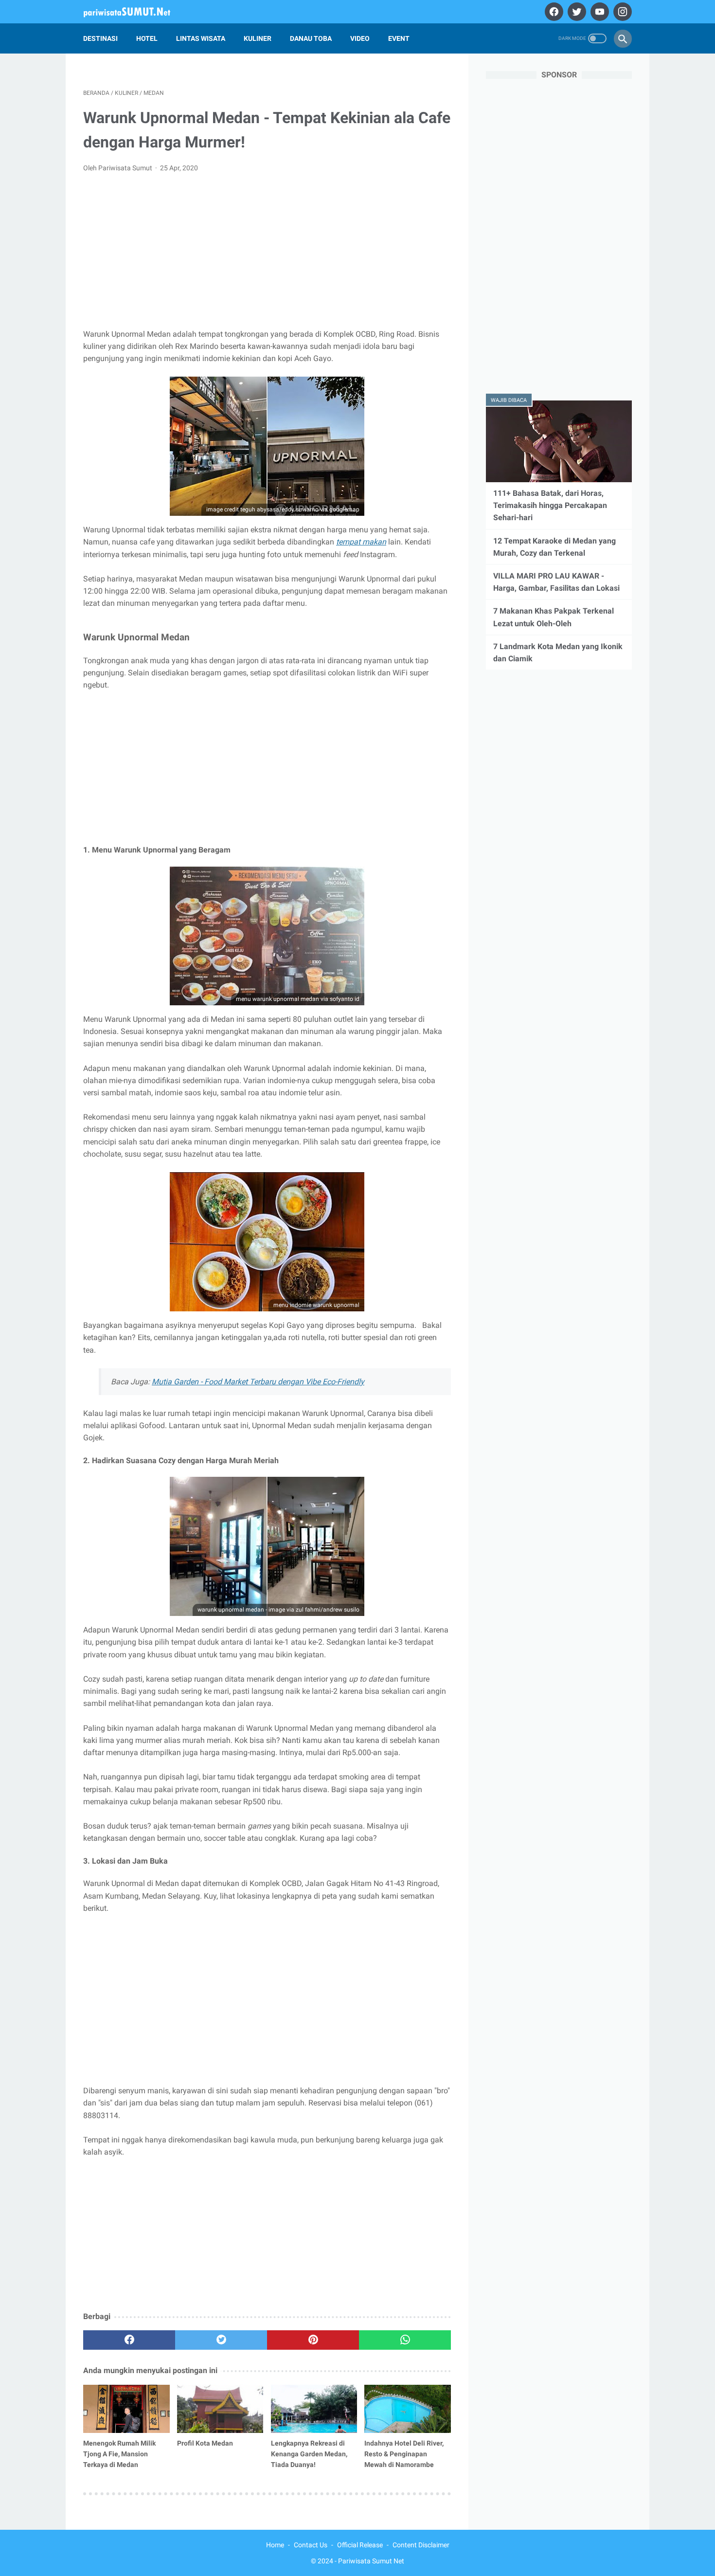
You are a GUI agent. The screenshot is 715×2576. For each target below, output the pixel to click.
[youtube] (599, 12)
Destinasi (100, 38)
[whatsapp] (405, 2340)
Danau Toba (311, 38)
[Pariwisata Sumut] (133, 12)
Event (399, 38)
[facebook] (553, 12)
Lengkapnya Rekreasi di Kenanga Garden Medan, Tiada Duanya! (309, 2454)
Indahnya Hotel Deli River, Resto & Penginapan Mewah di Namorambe (404, 2454)
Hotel (147, 38)
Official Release (360, 2545)
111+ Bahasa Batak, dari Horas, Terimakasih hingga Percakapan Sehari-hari (550, 505)
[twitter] (576, 12)
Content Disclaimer (421, 2545)
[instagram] (621, 12)
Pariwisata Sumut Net (371, 2561)
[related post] (126, 2409)
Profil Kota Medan (205, 2443)
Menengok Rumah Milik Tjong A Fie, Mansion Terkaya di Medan (119, 2454)
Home (275, 2545)
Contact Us (311, 2545)
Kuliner (258, 38)
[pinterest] (313, 2340)
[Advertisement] (267, 254)
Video (360, 38)
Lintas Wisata (201, 38)
